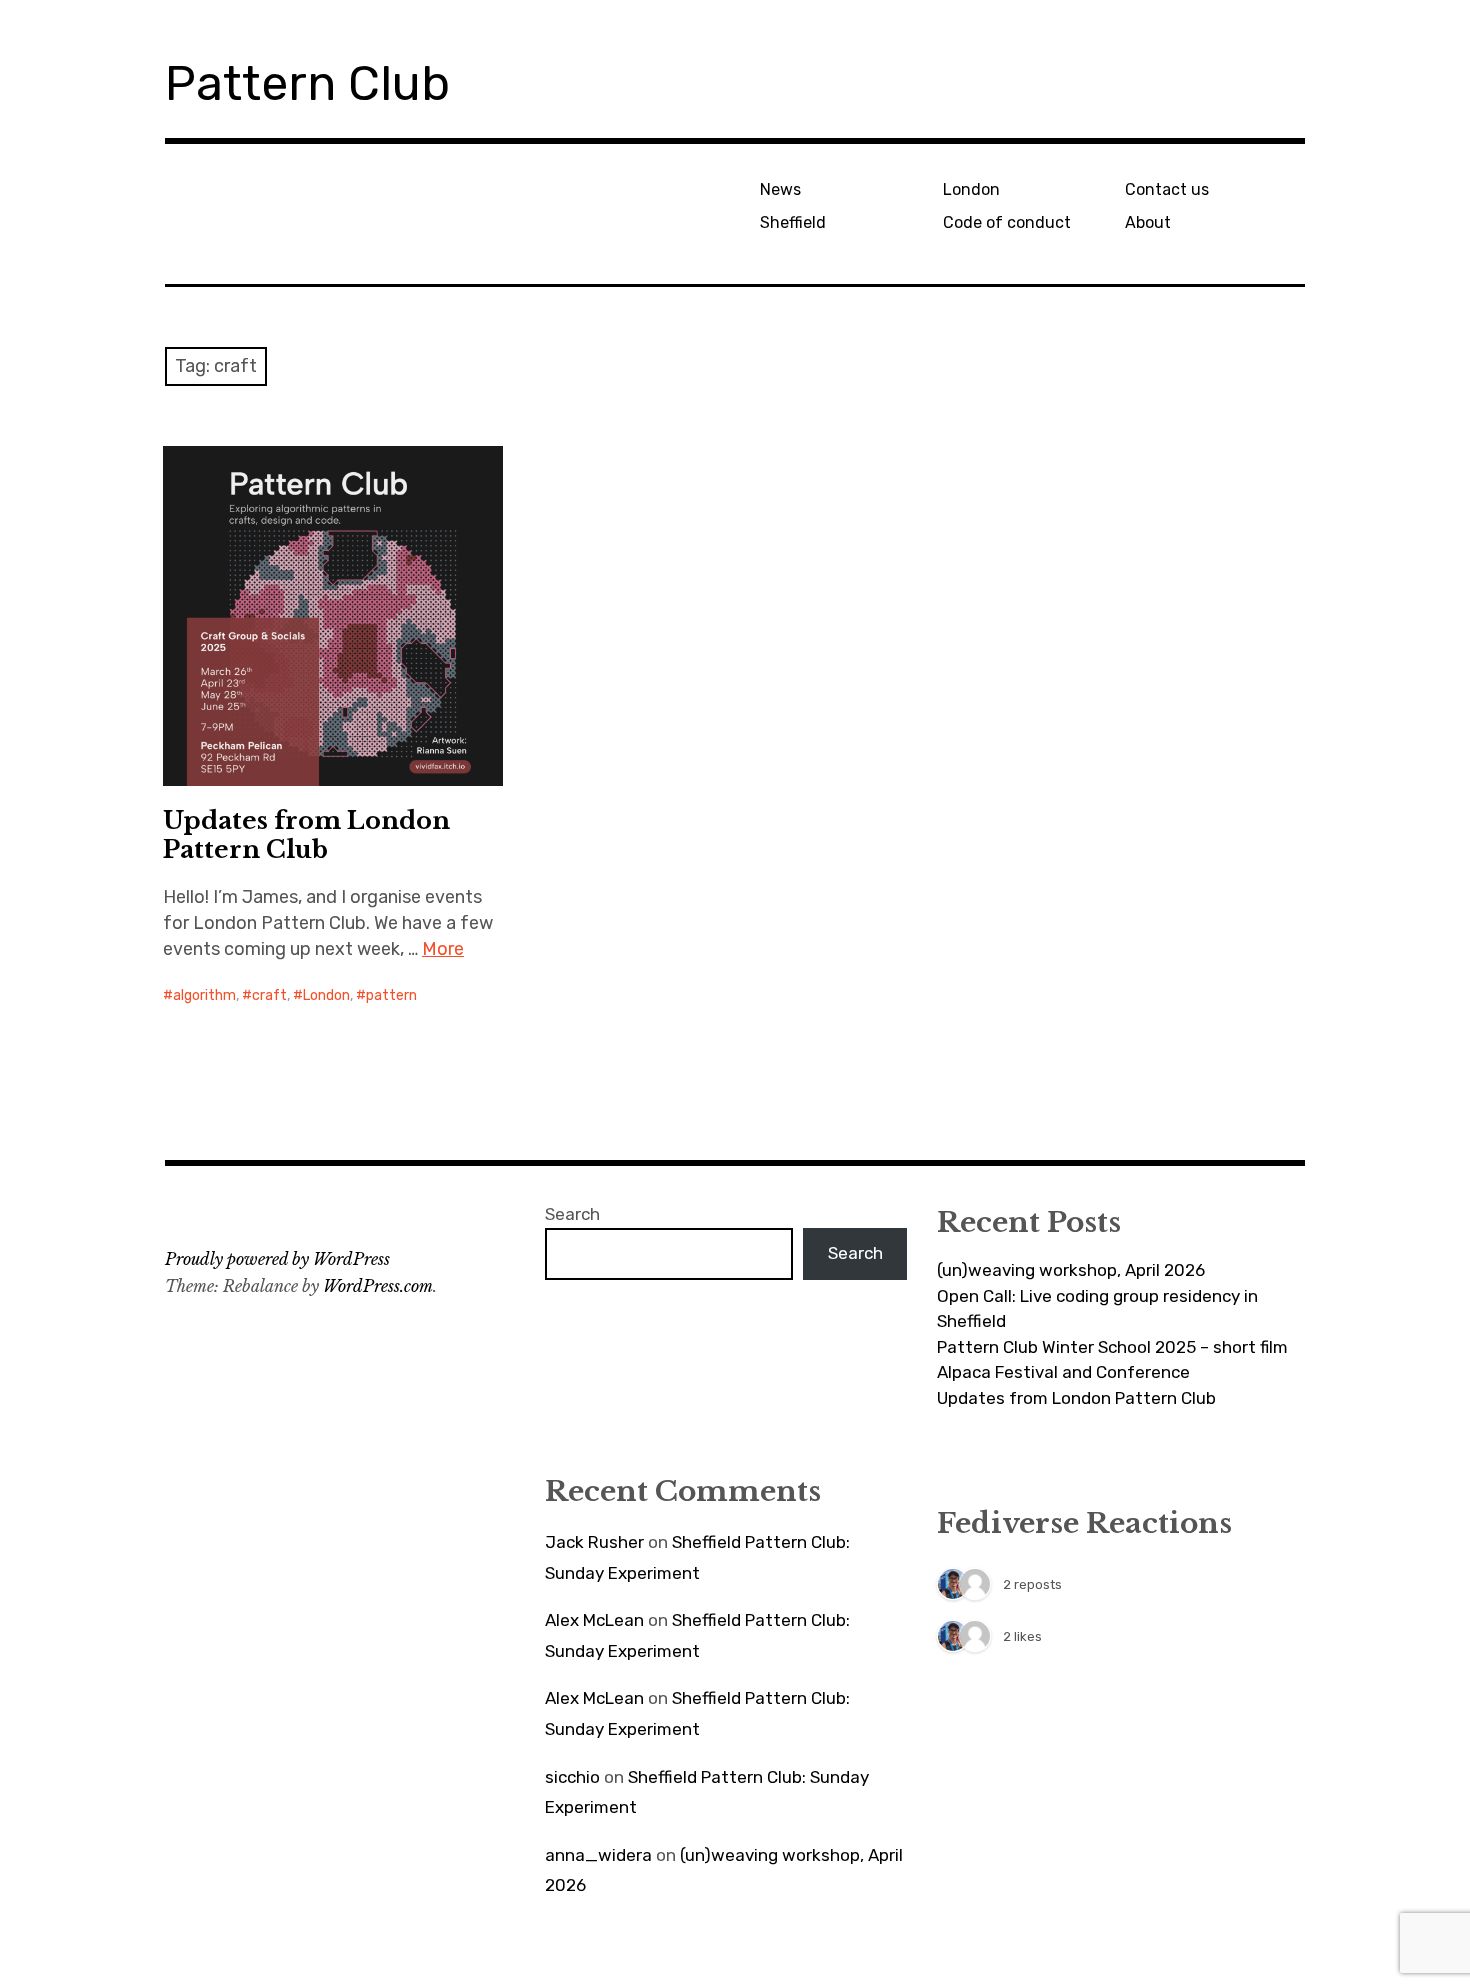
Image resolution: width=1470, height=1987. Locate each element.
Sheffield (793, 222)
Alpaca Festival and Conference (1063, 1372)
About (1148, 222)
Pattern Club (307, 83)
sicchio (572, 1777)
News (780, 189)
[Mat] (953, 1585)
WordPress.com (378, 1286)
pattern (391, 995)
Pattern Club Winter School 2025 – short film (1112, 1347)
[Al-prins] (975, 1585)
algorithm (204, 995)
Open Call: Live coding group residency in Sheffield (1097, 1309)
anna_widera (598, 1855)
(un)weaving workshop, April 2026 (1071, 1270)
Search (572, 1214)
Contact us (1167, 189)
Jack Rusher (594, 1542)
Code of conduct (1007, 222)
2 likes (1022, 1636)
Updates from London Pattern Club (306, 835)
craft (269, 995)
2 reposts (1032, 1584)
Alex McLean (594, 1620)
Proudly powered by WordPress (277, 1259)
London (971, 189)
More (443, 949)
